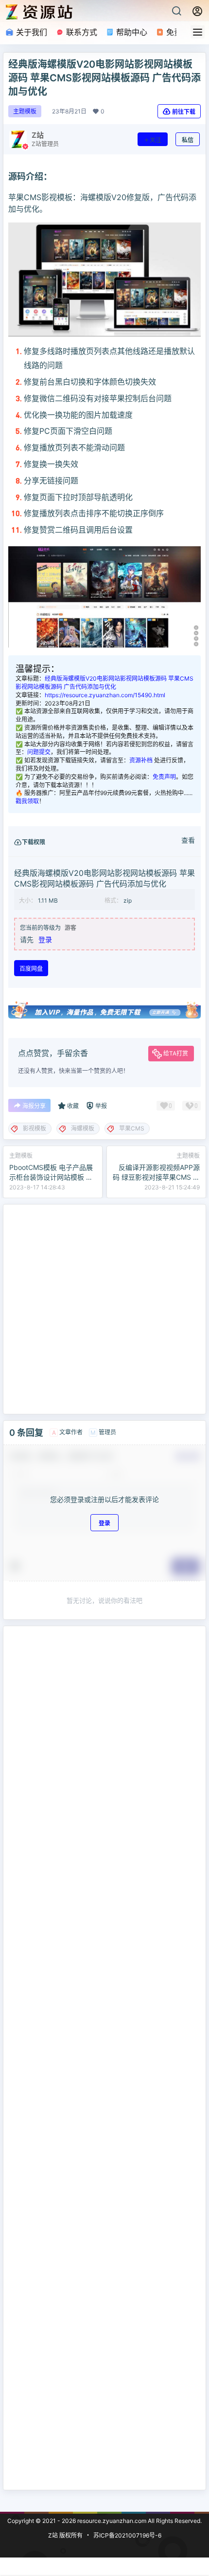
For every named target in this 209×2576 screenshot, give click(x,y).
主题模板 (25, 111)
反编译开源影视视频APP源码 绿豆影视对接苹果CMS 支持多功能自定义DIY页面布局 (156, 1177)
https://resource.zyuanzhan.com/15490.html (105, 695)
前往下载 (184, 112)
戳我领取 (27, 801)
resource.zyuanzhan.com (111, 2521)
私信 (188, 140)
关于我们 (30, 32)
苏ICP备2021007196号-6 (127, 2535)
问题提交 (39, 752)
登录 (45, 939)
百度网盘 (31, 969)
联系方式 (80, 32)
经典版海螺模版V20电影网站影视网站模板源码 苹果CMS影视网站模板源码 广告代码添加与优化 (104, 683)
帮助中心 (131, 32)
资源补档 (141, 760)
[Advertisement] (104, 1309)
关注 (156, 140)
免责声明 (164, 777)
